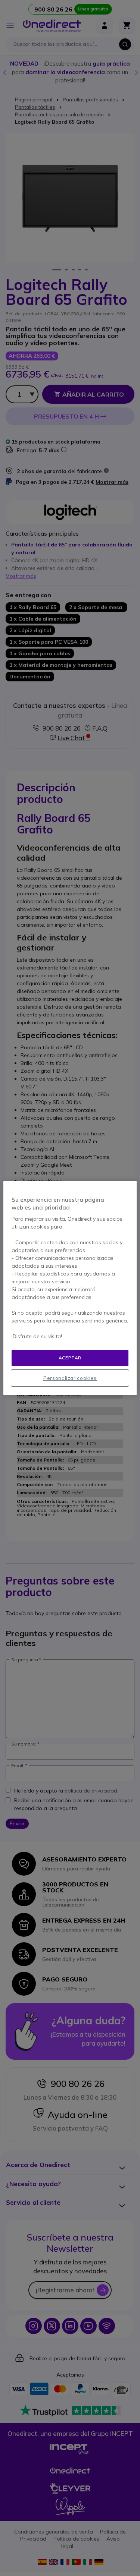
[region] (70, 1288)
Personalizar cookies (70, 1378)
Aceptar (70, 1358)
